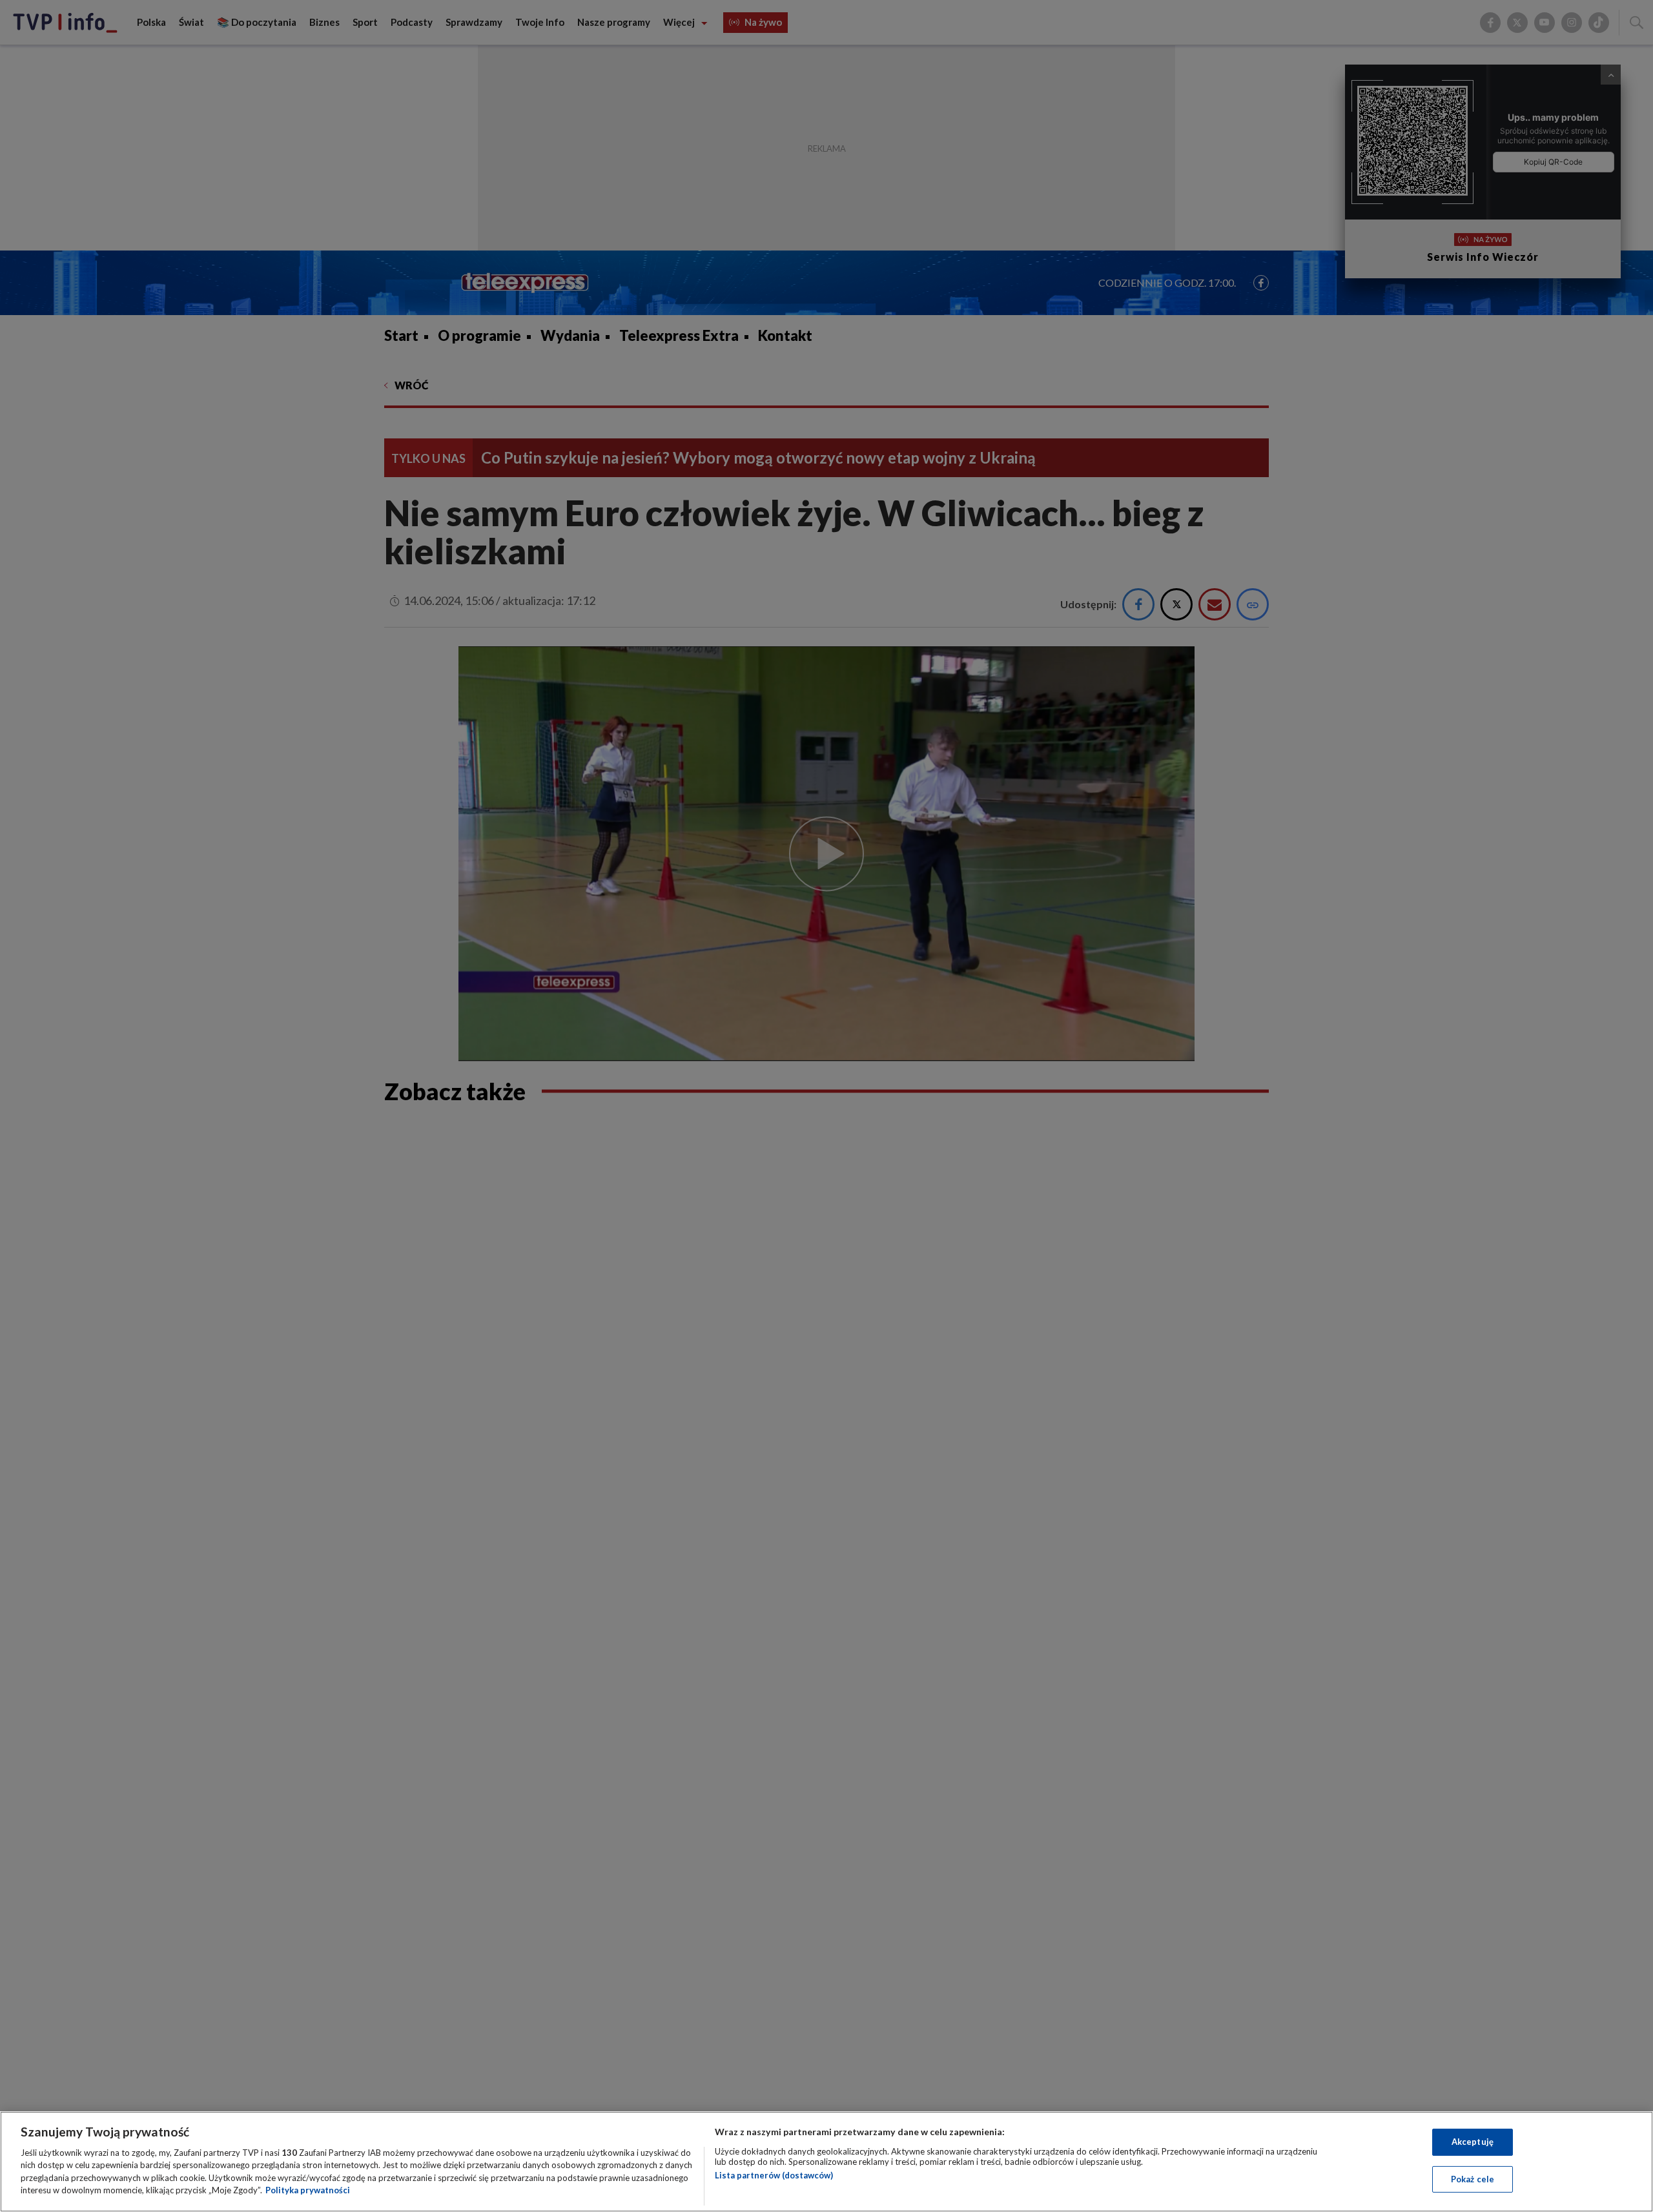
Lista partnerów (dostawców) (774, 2175)
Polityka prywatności (308, 2190)
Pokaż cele (1473, 2178)
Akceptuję (1473, 2142)
